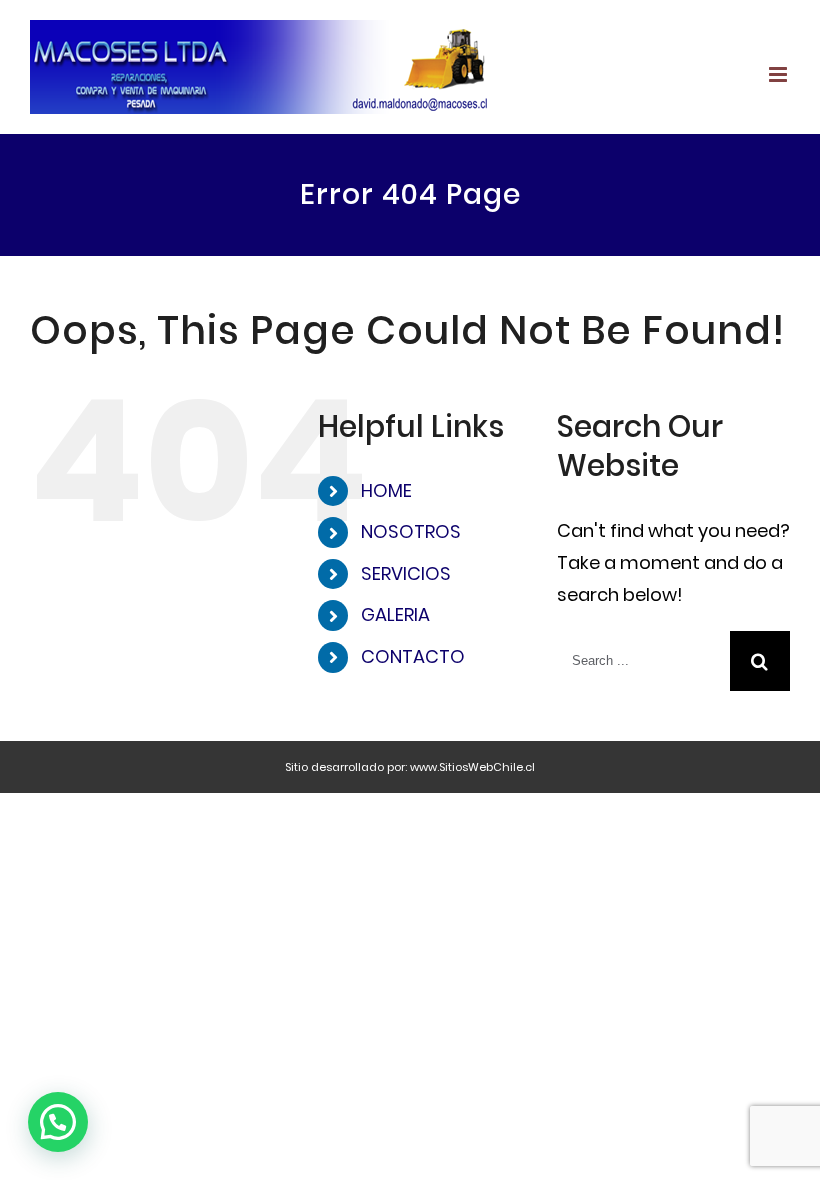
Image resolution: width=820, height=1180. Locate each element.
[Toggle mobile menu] (779, 74)
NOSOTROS (411, 531)
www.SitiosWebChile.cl (472, 767)
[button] (58, 1122)
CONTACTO (413, 656)
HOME (386, 490)
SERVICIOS (406, 573)
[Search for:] (643, 659)
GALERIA (395, 614)
